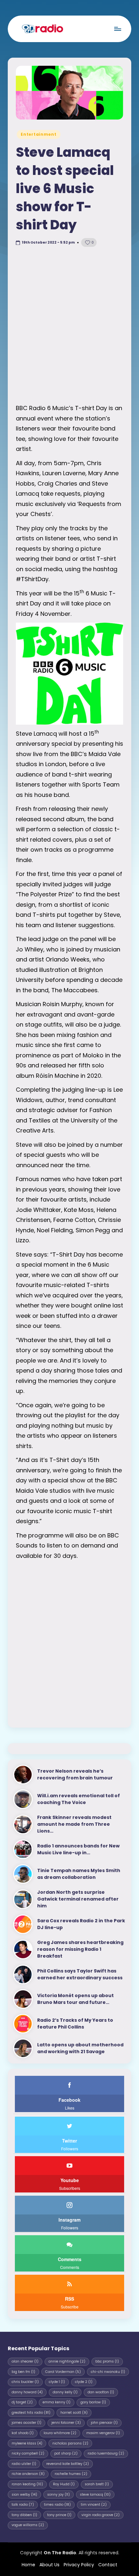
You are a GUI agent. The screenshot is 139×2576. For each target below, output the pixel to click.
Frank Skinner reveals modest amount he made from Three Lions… (74, 1824)
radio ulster (24, 2464)
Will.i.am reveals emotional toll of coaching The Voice (79, 1799)
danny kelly (65, 2392)
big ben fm (23, 2372)
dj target (22, 2402)
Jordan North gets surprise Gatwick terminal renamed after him (78, 1899)
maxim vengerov (103, 2433)
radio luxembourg (106, 2453)
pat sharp (66, 2453)
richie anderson (28, 2474)
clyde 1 (57, 2382)
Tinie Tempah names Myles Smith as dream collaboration (79, 1874)
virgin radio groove (101, 2515)
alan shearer (25, 2361)
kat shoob (23, 2433)
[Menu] (117, 29)
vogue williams (28, 2525)
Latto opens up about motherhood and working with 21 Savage (80, 2048)
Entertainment (38, 134)
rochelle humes (71, 2474)
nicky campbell (28, 2453)
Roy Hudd (64, 2484)
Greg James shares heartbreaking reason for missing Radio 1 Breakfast (80, 1949)
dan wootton (101, 2392)
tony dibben (24, 2515)
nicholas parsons (70, 2443)
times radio (57, 2505)
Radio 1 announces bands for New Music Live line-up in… (78, 1849)
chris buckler (25, 2382)
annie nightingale (67, 2361)
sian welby (24, 2495)
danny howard (27, 2392)
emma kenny (57, 2402)
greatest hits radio (31, 2413)
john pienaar (104, 2423)
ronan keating (27, 2484)
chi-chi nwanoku (108, 2372)
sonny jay (59, 2495)
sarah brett (97, 2484)
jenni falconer (66, 2423)
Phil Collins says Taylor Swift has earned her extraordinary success (80, 1974)
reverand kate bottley (68, 2464)
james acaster (27, 2423)
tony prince (59, 2515)
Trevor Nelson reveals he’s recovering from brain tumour (75, 1774)
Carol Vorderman (63, 2372)
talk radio (23, 2505)
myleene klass (27, 2443)
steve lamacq (95, 2495)
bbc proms (107, 2361)
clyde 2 (84, 2382)
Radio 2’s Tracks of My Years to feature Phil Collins (75, 2024)
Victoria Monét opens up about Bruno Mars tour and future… (75, 1999)
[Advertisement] (69, 327)
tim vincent (94, 2505)
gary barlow (93, 2402)
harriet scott (74, 2413)
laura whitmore (60, 2433)
